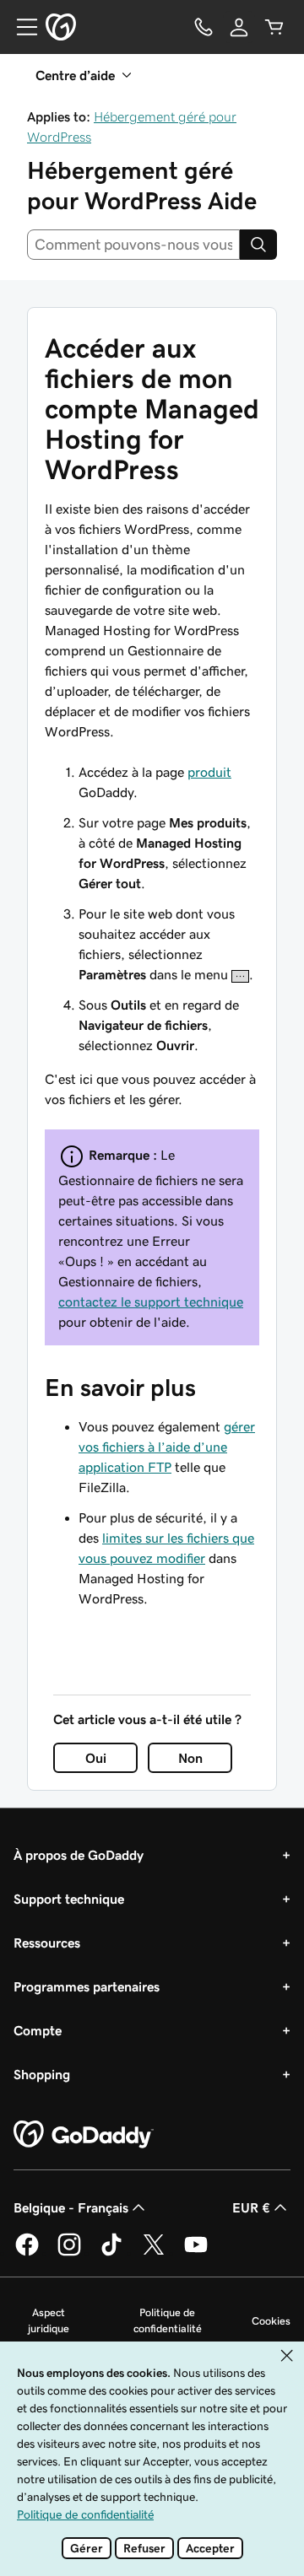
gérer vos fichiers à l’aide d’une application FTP (167, 1447)
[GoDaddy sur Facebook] (27, 2253)
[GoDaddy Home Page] (84, 2135)
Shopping (42, 2074)
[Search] (258, 245)
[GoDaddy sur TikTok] (111, 2253)
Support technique (69, 1899)
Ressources (47, 1943)
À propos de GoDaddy (79, 1855)
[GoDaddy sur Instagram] (69, 2253)
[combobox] (133, 245)
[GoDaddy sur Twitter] (154, 2253)
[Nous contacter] (204, 27)
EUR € (251, 2207)
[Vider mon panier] (274, 27)
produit (209, 772)
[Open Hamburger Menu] (20, 27)
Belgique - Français (71, 2207)
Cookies (271, 2321)
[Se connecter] (239, 27)
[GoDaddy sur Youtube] (196, 2253)
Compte (38, 2030)
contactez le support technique (151, 1301)
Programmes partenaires (87, 1986)
